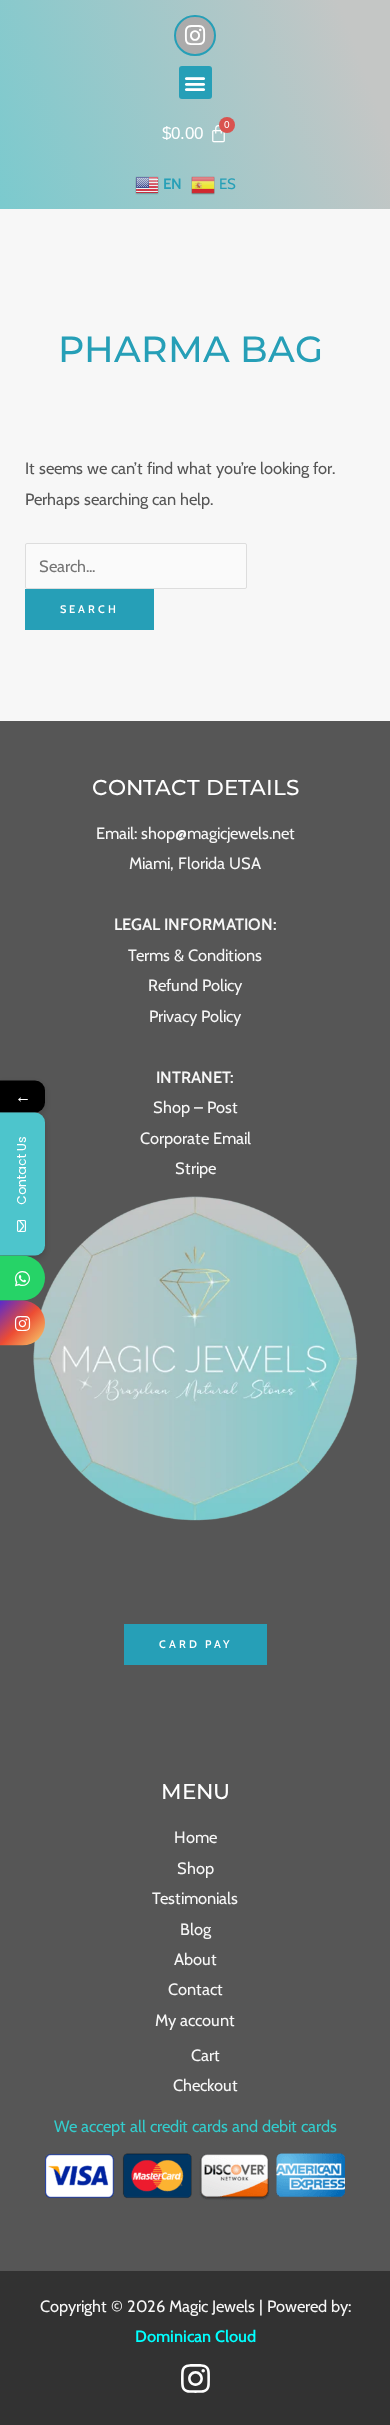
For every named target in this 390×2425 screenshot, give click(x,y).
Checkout (205, 2085)
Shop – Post (195, 1107)
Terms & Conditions (195, 955)
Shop (195, 1868)
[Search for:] (136, 566)
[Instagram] (195, 2378)
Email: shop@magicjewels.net (195, 833)
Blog (195, 1929)
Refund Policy (195, 985)
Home (195, 1837)
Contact (195, 1989)
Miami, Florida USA (195, 863)
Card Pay (195, 1644)
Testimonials (195, 1898)
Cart (205, 2055)
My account (195, 2020)
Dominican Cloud (195, 2336)
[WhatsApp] (22, 1277)
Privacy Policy (195, 1016)
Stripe (195, 1168)
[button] (195, 82)
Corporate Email (195, 1138)
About (195, 1959)
